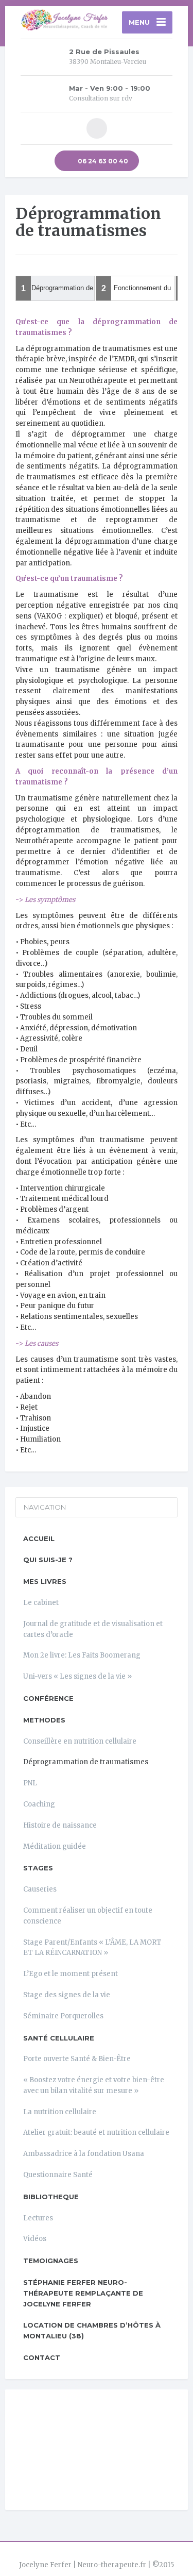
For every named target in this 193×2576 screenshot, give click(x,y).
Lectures (38, 2218)
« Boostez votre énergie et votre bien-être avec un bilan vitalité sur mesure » (94, 2085)
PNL (30, 1783)
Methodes (44, 1720)
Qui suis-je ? (48, 1560)
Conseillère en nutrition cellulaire (80, 1741)
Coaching (39, 1804)
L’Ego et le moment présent (71, 1974)
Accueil (39, 1538)
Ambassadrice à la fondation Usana (84, 2154)
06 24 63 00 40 (102, 161)
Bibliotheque (51, 2197)
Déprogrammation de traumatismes (86, 1762)
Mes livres (45, 1581)
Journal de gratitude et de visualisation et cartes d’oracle (93, 1629)
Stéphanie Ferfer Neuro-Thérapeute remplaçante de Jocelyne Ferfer (83, 2293)
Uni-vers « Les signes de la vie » (77, 1676)
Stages (38, 1868)
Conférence (48, 1698)
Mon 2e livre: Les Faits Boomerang (82, 1655)
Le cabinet (41, 1603)
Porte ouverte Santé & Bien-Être (77, 2059)
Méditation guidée (55, 1846)
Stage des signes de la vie (67, 1995)
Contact (42, 2357)
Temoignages (51, 2261)
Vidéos (35, 2239)
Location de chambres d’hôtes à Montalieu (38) (92, 2330)
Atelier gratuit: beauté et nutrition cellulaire (96, 2132)
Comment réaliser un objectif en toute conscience (88, 1916)
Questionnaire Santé (58, 2175)
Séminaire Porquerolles (63, 2016)
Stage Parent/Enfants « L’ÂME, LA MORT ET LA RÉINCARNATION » (92, 1948)
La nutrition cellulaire (60, 2112)
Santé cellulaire (59, 2038)
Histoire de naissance (60, 1825)
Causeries (40, 1889)
